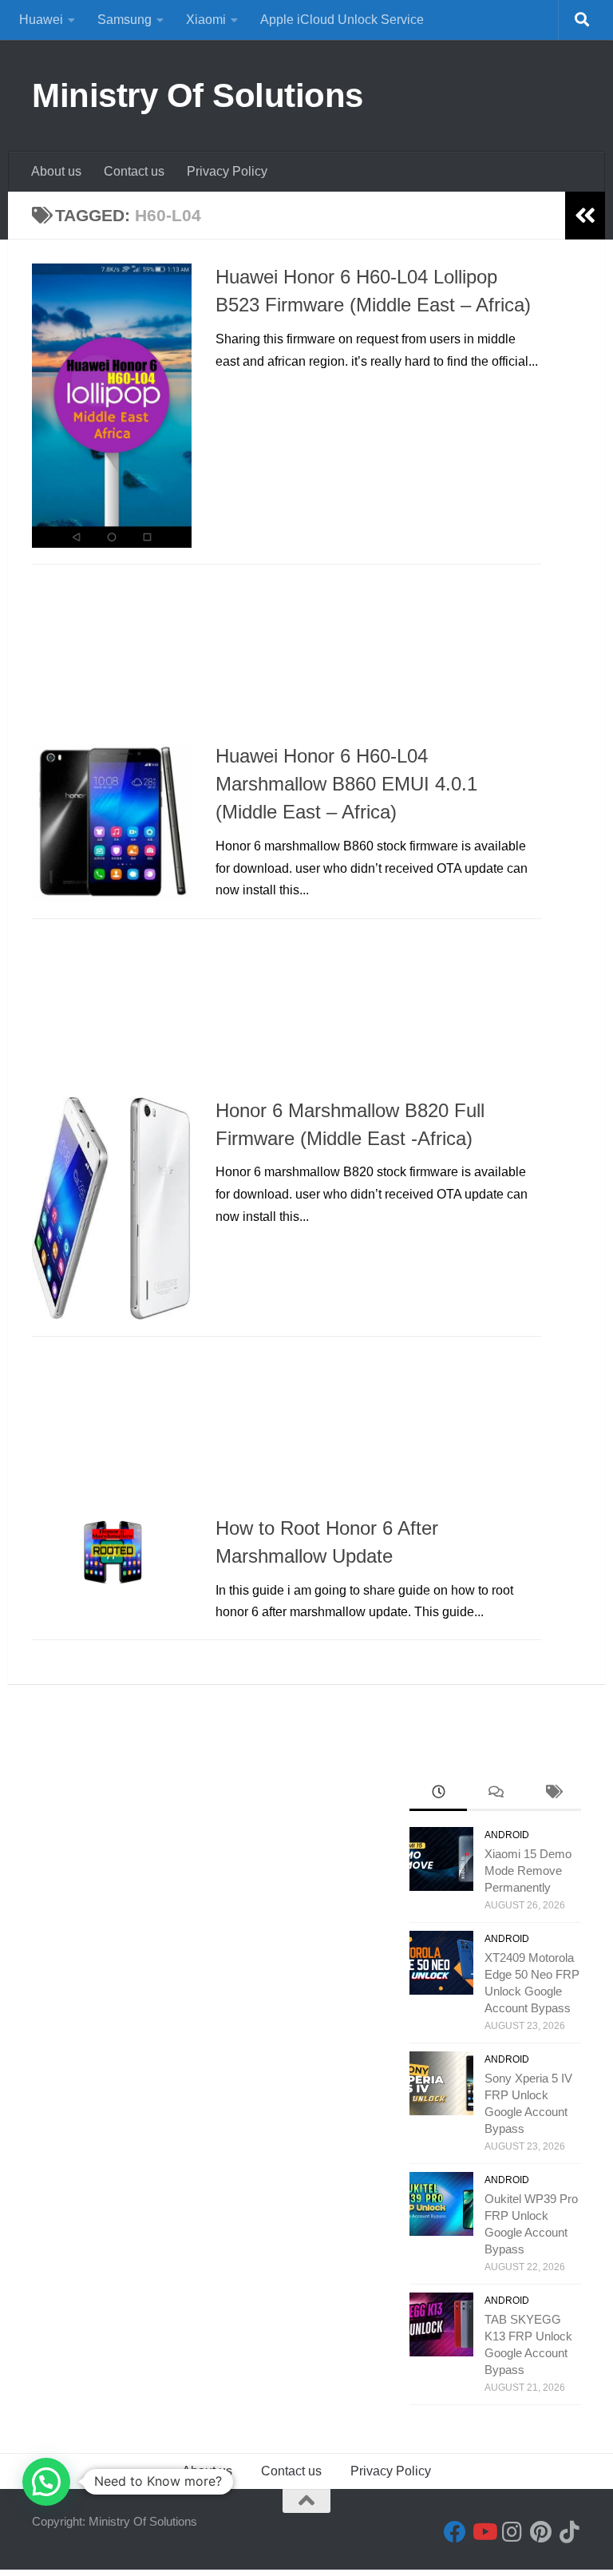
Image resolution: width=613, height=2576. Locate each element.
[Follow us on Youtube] (484, 2532)
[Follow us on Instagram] (512, 2532)
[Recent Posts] (438, 1794)
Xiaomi (206, 20)
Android (507, 1835)
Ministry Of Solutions (198, 95)
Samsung (125, 20)
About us (56, 171)
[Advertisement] (287, 658)
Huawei (41, 20)
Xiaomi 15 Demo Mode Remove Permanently (528, 1871)
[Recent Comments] (496, 1794)
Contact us (134, 171)
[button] (46, 2482)
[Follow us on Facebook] (455, 2532)
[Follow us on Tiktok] (570, 2532)
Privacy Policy (227, 171)
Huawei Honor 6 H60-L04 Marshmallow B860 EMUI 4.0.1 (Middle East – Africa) (346, 785)
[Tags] (552, 1794)
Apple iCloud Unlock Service (342, 20)
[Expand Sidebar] (585, 216)
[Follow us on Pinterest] (541, 2532)
